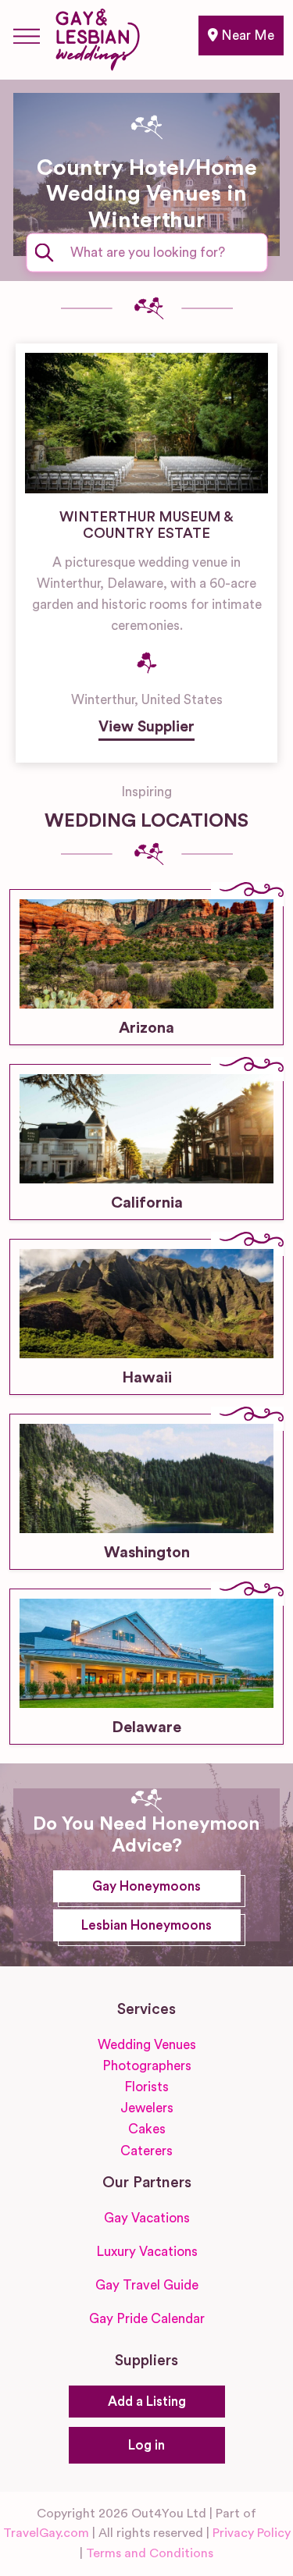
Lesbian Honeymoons (146, 1925)
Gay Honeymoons (146, 1886)
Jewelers (147, 2108)
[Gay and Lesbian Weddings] (97, 37)
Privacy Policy (252, 2533)
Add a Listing (147, 2402)
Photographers (147, 2066)
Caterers (146, 2151)
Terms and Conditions (150, 2553)
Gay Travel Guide (147, 2285)
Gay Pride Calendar (147, 2319)
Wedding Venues (147, 2045)
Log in (146, 2445)
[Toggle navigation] (27, 36)
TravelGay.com (46, 2533)
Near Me (246, 36)
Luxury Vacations (147, 2252)
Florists (146, 2087)
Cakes (147, 2129)
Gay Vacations (147, 2218)
